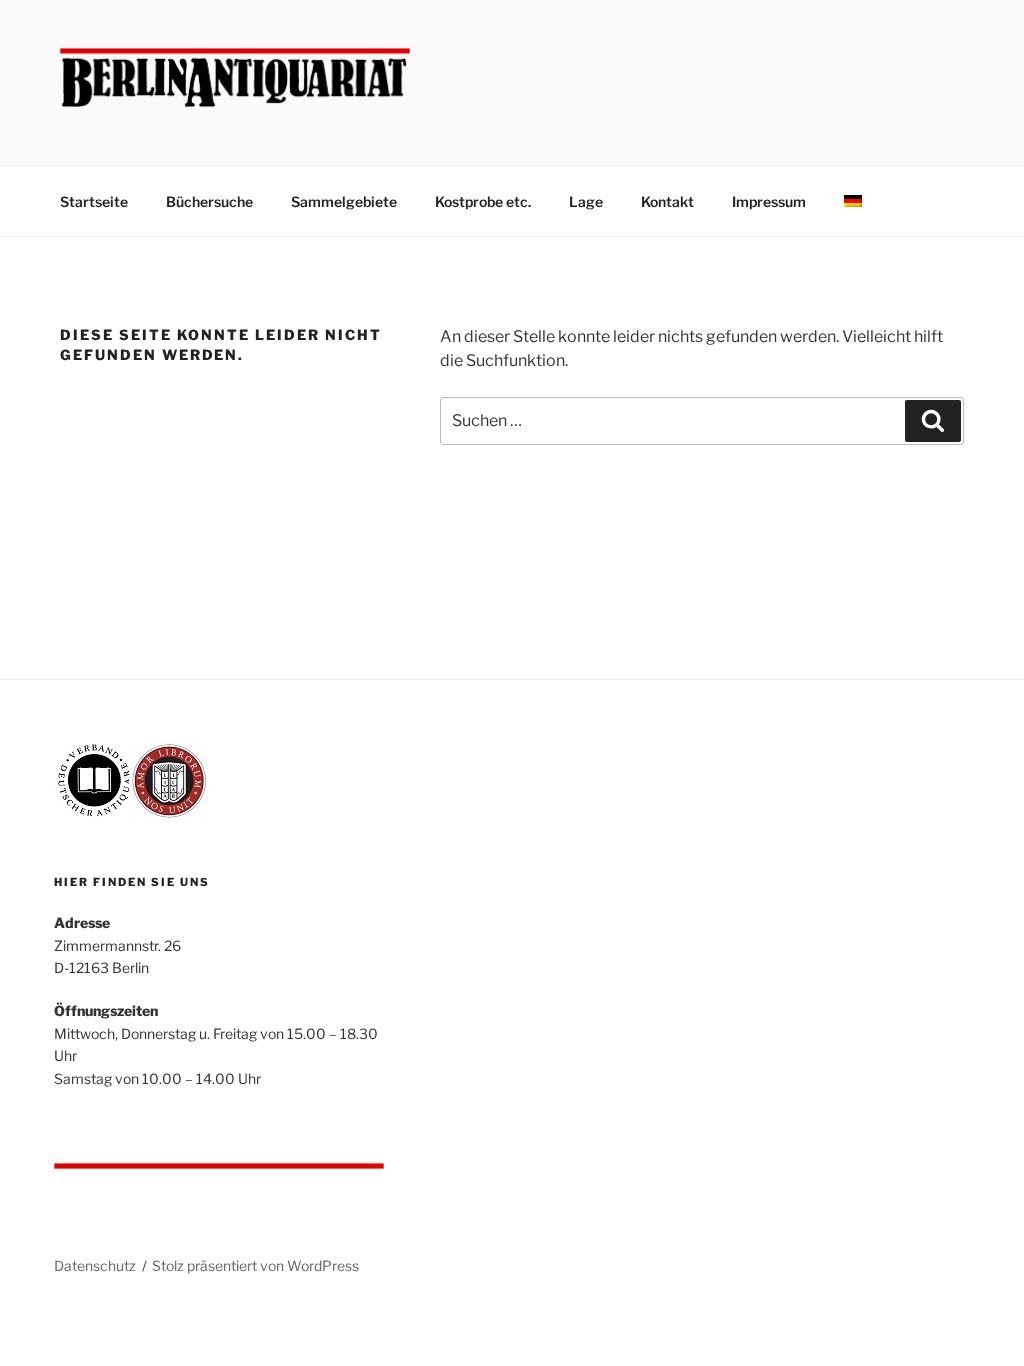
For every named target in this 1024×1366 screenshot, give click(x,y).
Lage (586, 201)
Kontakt (667, 201)
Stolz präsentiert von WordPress (255, 1265)
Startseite (94, 201)
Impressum (769, 201)
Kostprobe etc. (483, 201)
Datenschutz (95, 1265)
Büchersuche (209, 201)
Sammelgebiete (344, 201)
